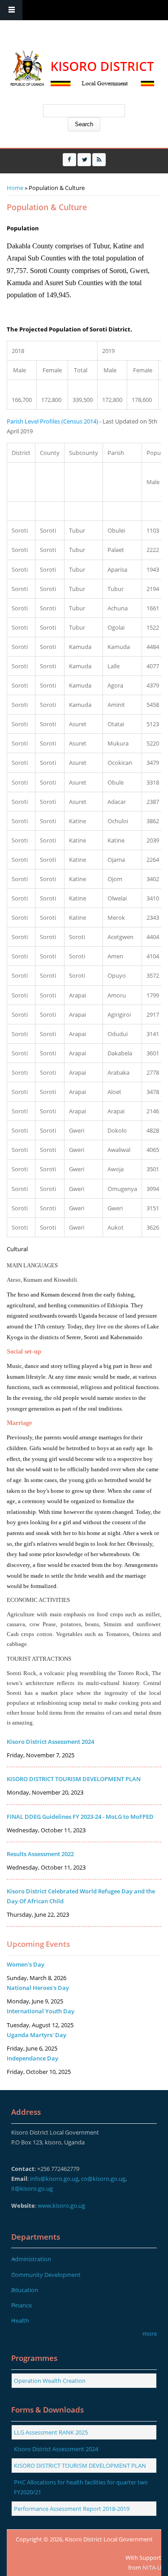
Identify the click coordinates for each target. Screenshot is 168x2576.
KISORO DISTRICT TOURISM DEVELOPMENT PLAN (74, 1779)
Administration (31, 2259)
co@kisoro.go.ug (103, 2179)
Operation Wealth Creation (50, 2381)
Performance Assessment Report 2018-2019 (72, 2509)
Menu (11, 10)
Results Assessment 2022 (40, 1854)
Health (20, 2320)
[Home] (81, 69)
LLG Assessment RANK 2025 (51, 2432)
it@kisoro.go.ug (32, 2188)
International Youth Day (41, 2011)
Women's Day (26, 1964)
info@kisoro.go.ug (54, 2179)
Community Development (46, 2275)
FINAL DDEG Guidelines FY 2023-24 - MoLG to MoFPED (80, 1817)
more (150, 2333)
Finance (22, 2305)
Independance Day (32, 2058)
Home (15, 188)
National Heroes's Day (38, 1988)
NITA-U (152, 2567)
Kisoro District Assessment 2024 (50, 1742)
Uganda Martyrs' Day (37, 2035)
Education (25, 2290)
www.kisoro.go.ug (61, 2205)
